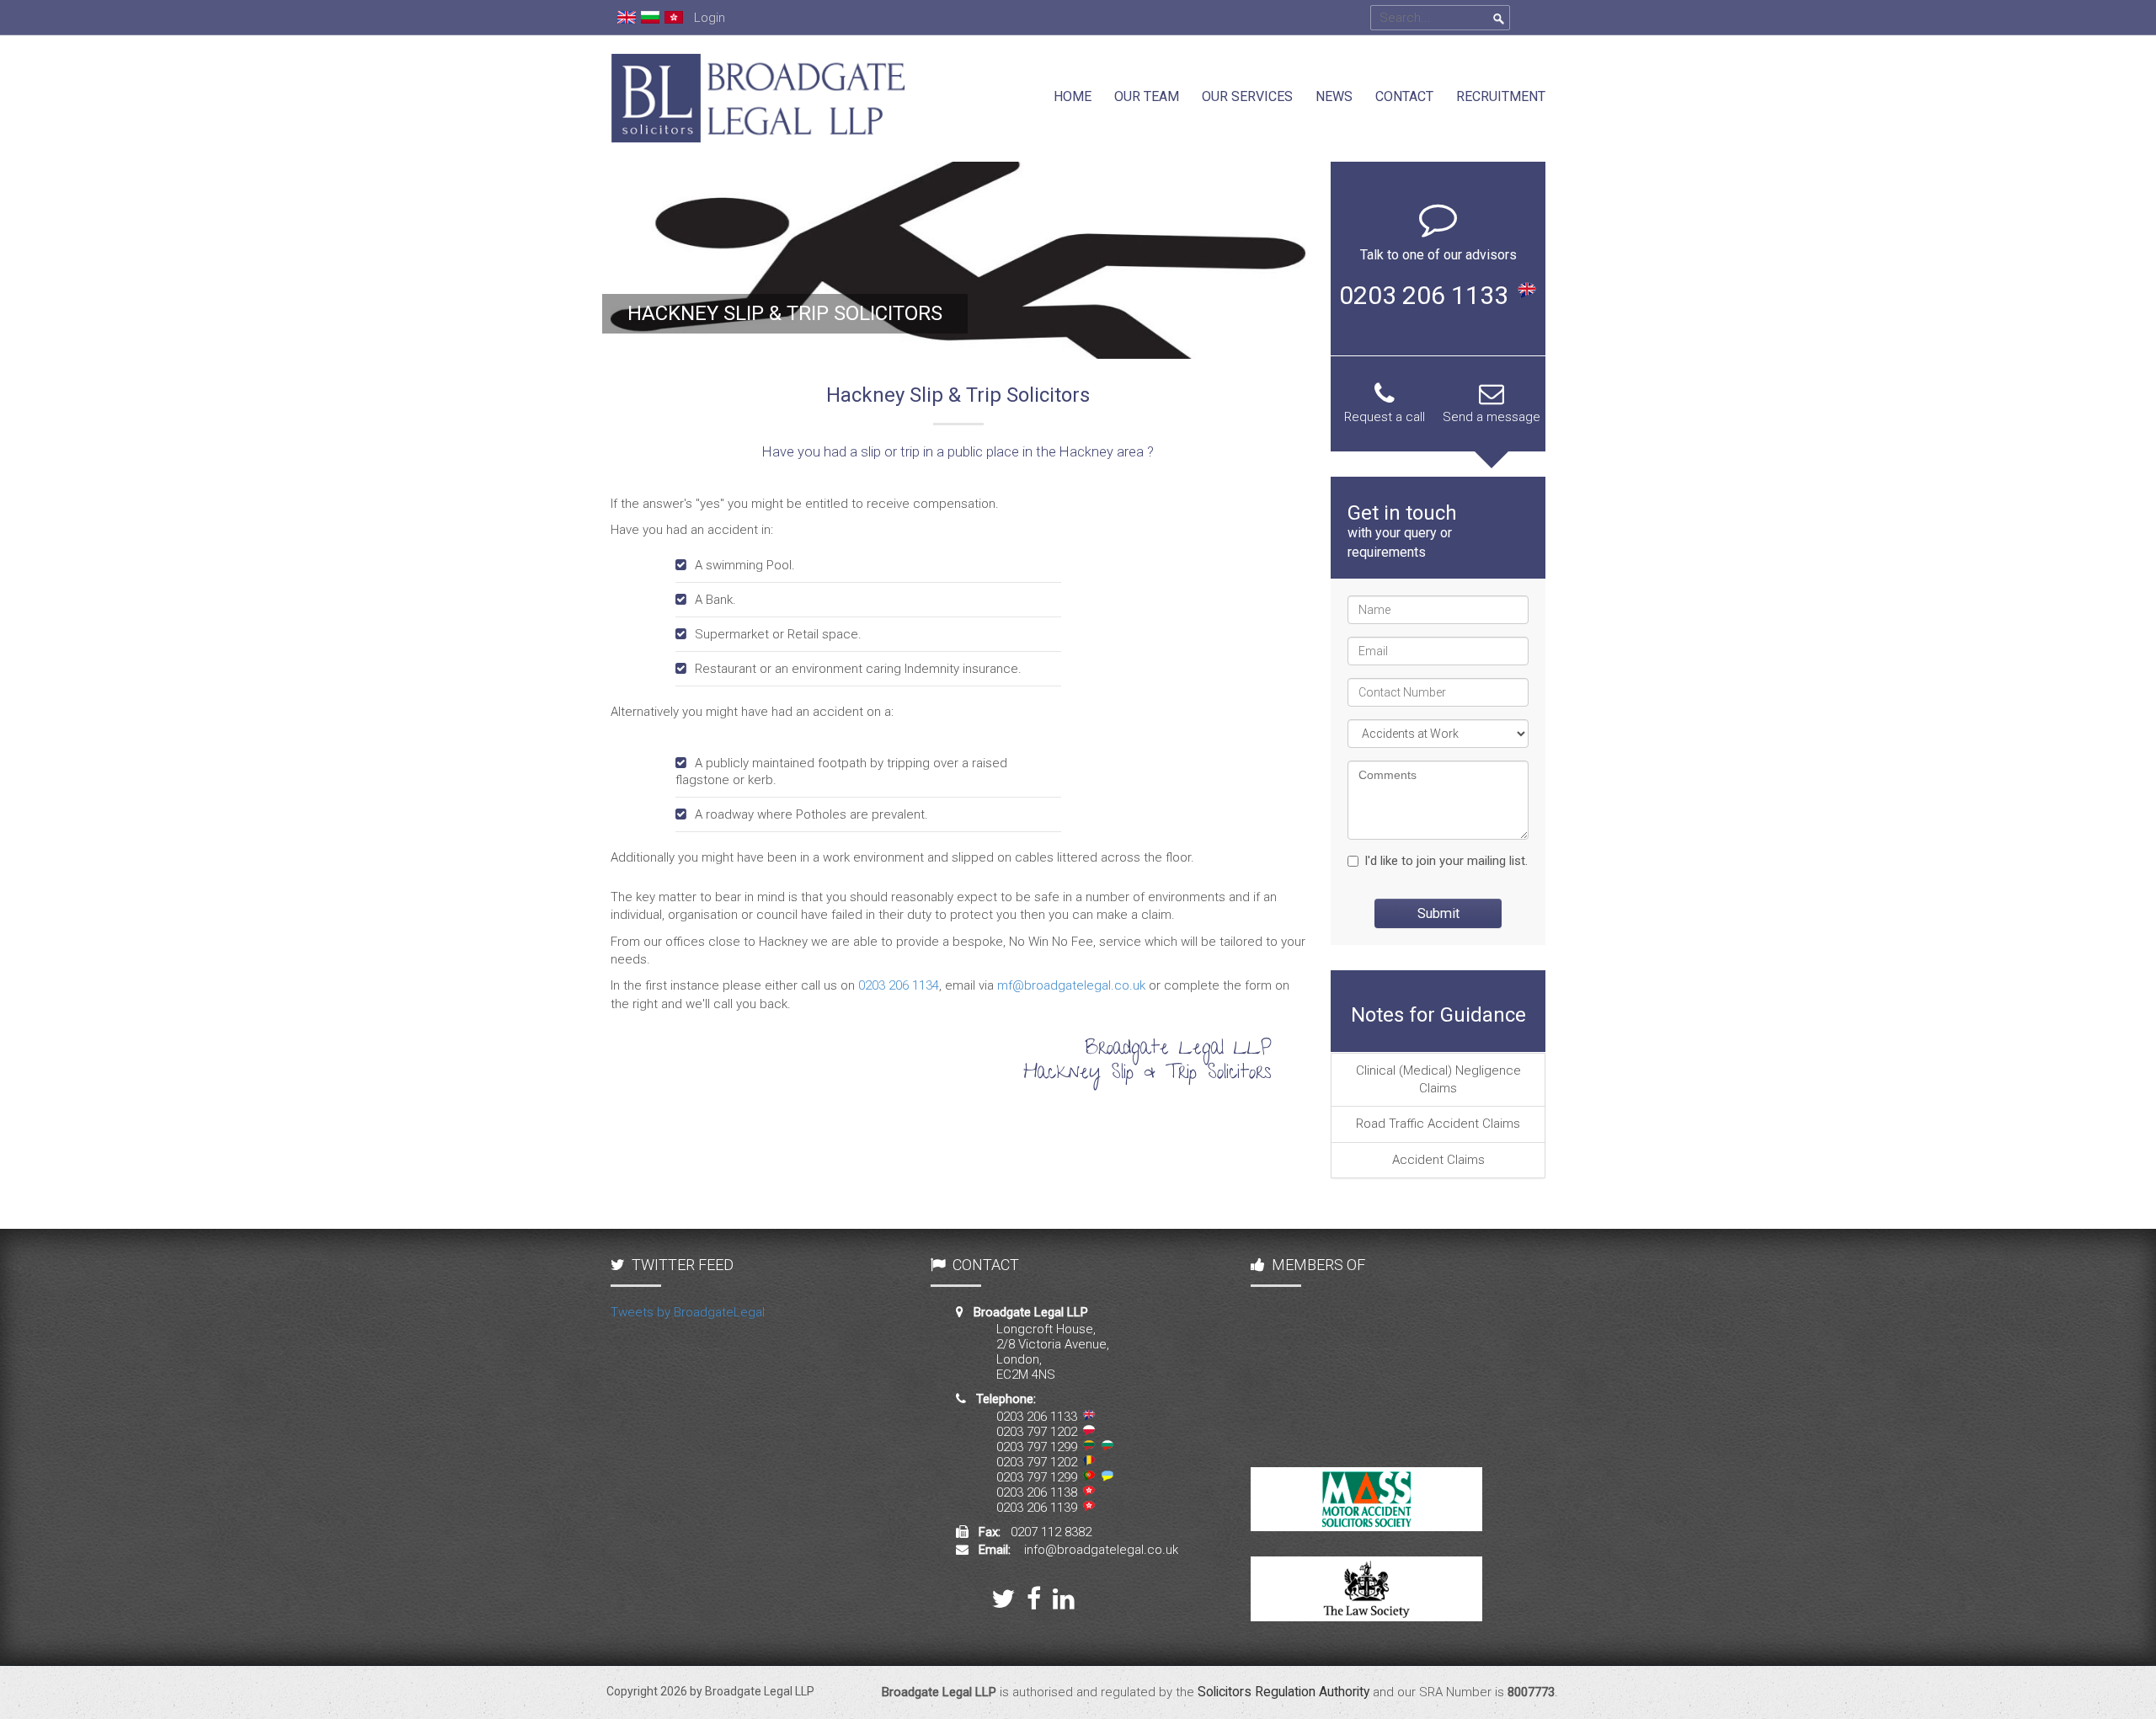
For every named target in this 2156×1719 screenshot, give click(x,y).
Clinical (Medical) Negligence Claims (1438, 1079)
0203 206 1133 (1424, 295)
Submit (1438, 913)
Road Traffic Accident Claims (1438, 1124)
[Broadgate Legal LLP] (758, 44)
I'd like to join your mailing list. (1446, 861)
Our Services (1247, 96)
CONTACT (986, 1265)
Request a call (1385, 417)
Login (710, 18)
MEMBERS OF (1318, 1265)
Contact (1404, 96)
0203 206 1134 (899, 985)
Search (1499, 19)
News (1334, 96)
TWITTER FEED (683, 1265)
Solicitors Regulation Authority (1283, 1692)
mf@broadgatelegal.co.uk (1071, 985)
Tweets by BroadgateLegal (688, 1312)
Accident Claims (1438, 1160)
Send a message (1492, 417)
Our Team (1147, 96)
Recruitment (1501, 96)
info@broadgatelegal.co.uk (1101, 1550)
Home (1073, 96)
